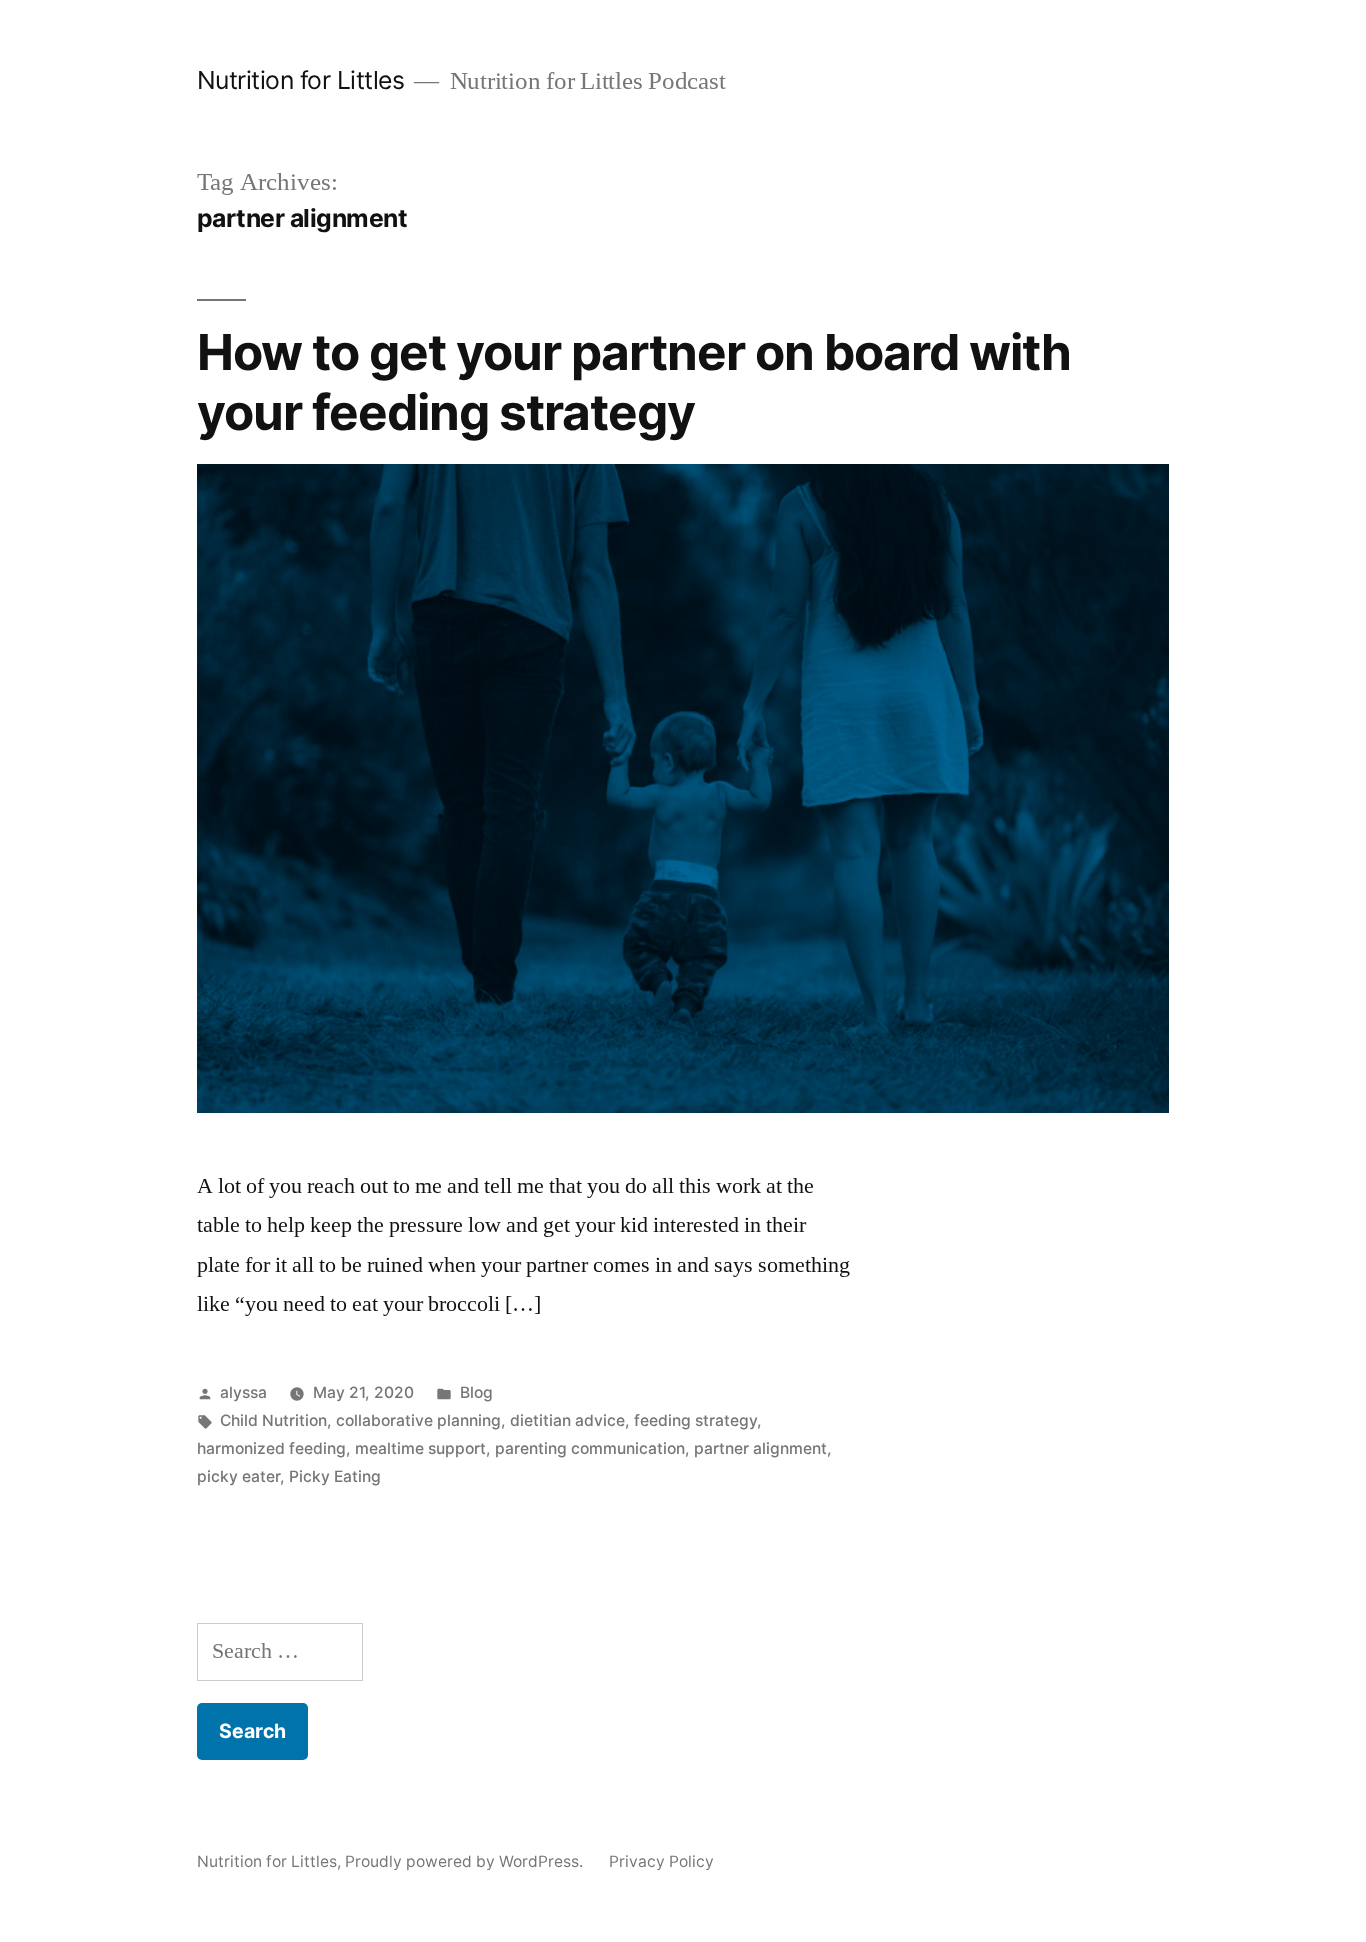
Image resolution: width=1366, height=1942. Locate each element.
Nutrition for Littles (301, 80)
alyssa (243, 1392)
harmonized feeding (271, 1448)
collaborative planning (418, 1420)
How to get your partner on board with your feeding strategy (634, 381)
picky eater (238, 1476)
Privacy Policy (661, 1861)
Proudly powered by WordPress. (466, 1861)
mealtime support (420, 1448)
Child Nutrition (273, 1420)
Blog (476, 1392)
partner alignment (760, 1448)
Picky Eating (335, 1476)
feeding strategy (695, 1420)
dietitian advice (567, 1420)
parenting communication (590, 1448)
